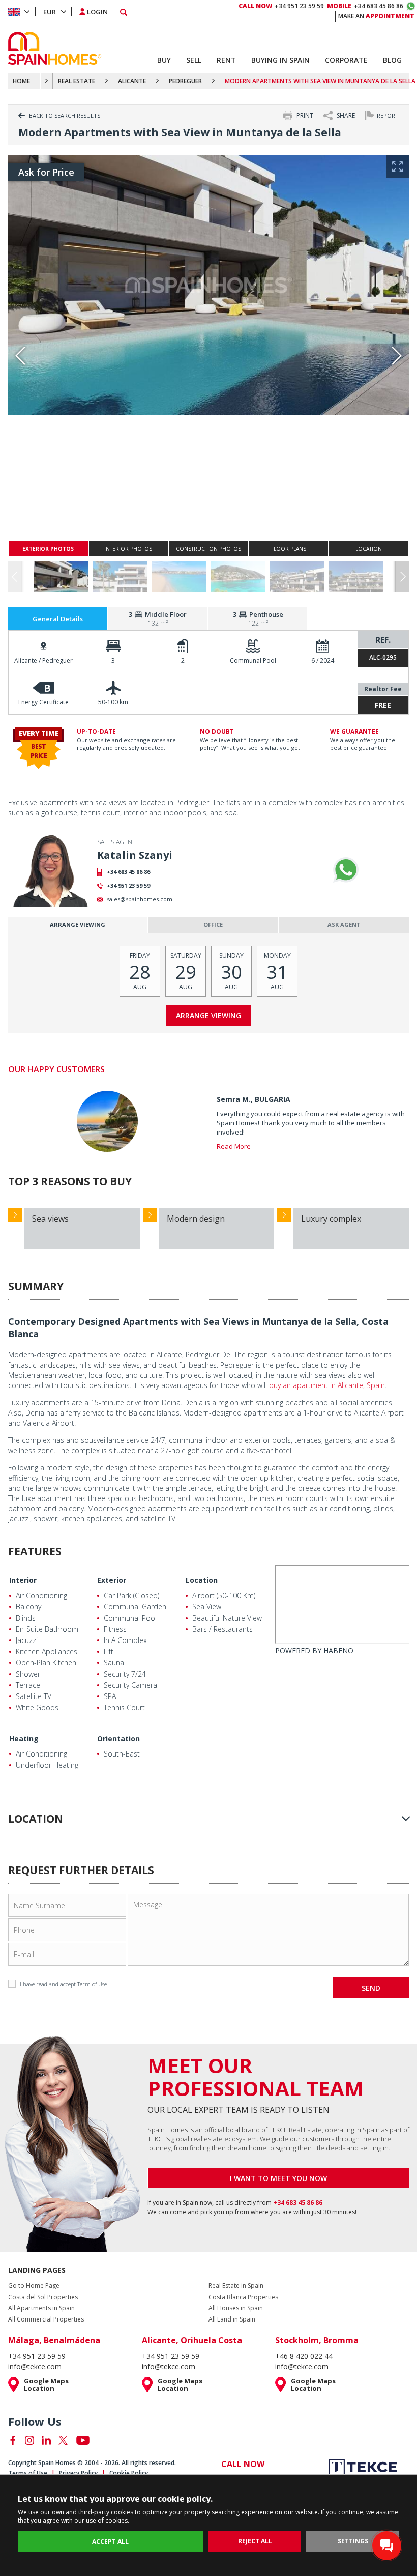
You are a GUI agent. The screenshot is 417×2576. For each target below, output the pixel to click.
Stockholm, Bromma (317, 2340)
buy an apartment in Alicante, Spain (327, 1385)
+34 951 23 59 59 (128, 885)
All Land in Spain (232, 2319)
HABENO (338, 1650)
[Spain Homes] (52, 48)
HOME (21, 81)
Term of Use (92, 1984)
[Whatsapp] (346, 870)
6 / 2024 (323, 660)
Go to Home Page (34, 2286)
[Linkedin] (46, 2440)
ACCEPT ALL (110, 2542)
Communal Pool (253, 660)
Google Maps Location (46, 2385)
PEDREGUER (185, 81)
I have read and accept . (64, 1984)
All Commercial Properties (46, 2319)
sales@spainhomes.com (140, 899)
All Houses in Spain (236, 2308)
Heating (24, 1738)
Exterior (112, 1580)
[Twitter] (63, 2440)
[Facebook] (13, 2440)
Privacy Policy (78, 2473)
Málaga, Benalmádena (54, 2340)
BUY (164, 60)
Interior (23, 1580)
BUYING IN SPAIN (280, 60)
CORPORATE (346, 60)
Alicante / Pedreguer (43, 660)
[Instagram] (29, 2440)
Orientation (118, 1738)
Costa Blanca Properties (243, 2297)
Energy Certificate (43, 702)
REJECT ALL (255, 2541)
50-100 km (113, 702)
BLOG (392, 60)
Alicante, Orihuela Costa (192, 2340)
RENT (226, 60)
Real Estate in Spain (236, 2286)
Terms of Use (28, 2473)
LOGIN (97, 12)
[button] (403, 577)
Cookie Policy (129, 2473)
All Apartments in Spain (41, 2308)
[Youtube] (83, 2440)
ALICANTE (132, 81)
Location (202, 1580)
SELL (194, 60)
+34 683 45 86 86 (128, 872)
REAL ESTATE (77, 81)
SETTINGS (353, 2541)
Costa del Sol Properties (43, 2297)
